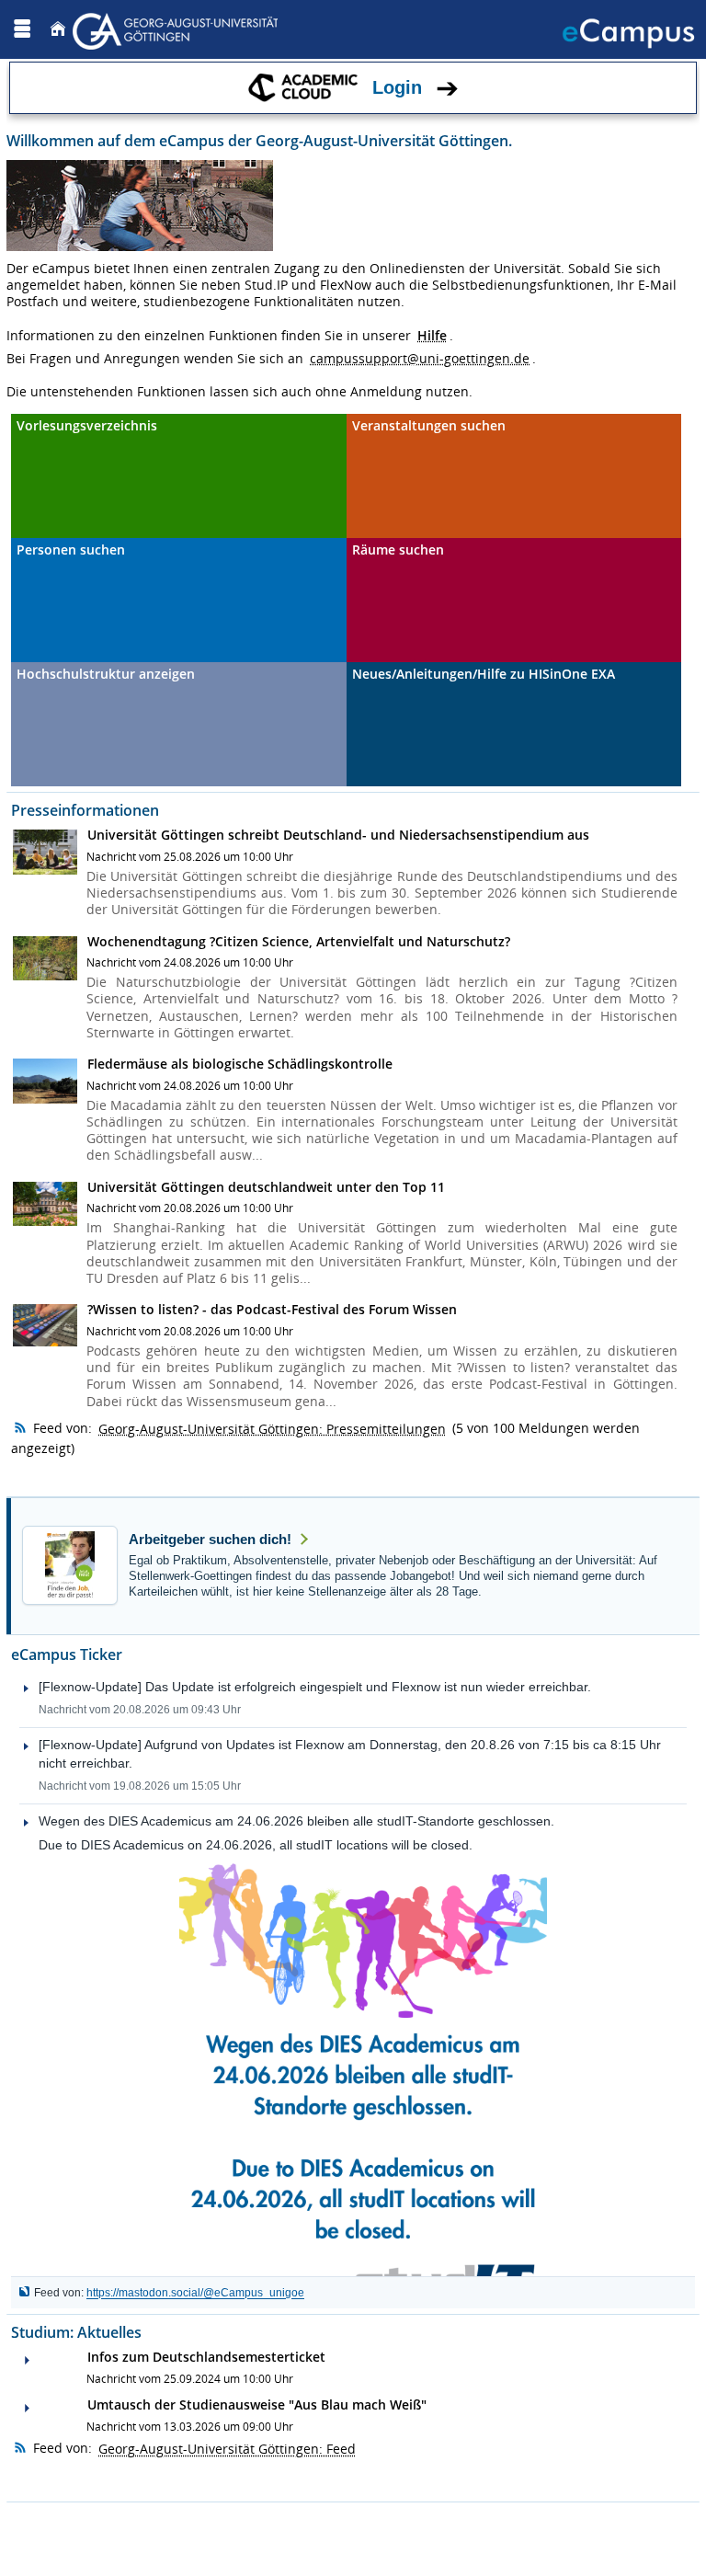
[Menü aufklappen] (22, 29)
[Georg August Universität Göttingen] (177, 29)
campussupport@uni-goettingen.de (420, 358)
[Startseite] (58, 29)
